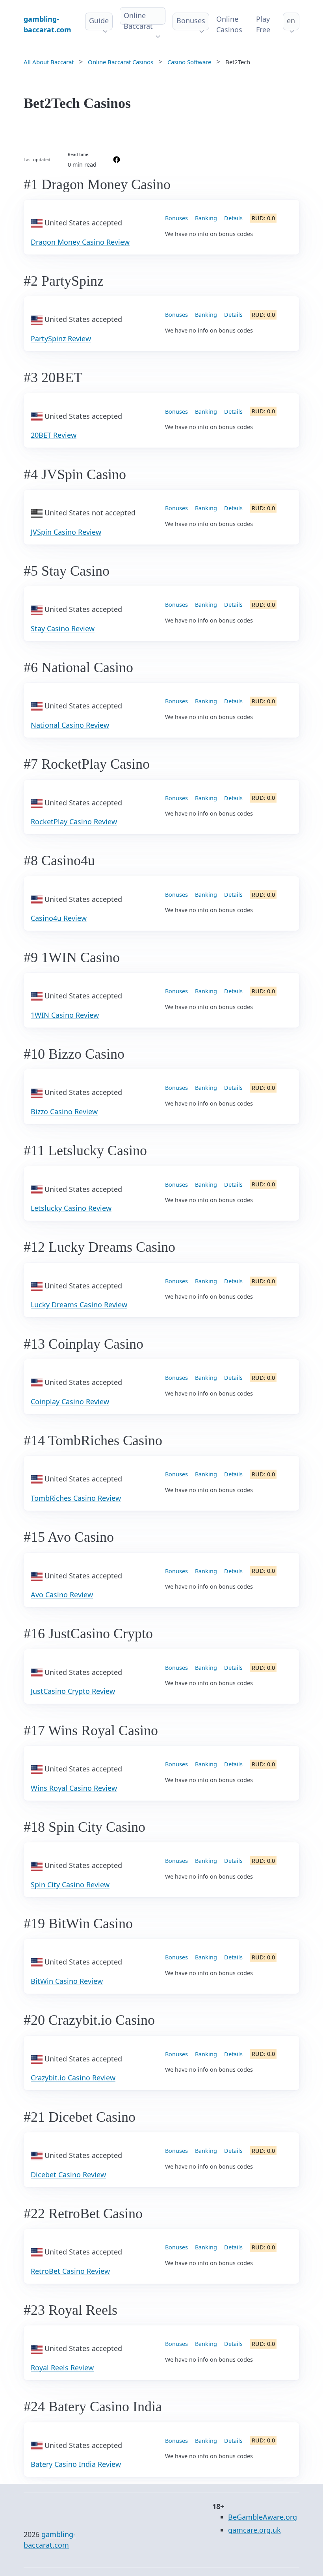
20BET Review (54, 435)
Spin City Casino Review (70, 1885)
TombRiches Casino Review (76, 1498)
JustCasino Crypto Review (73, 1691)
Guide (99, 20)
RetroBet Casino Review (70, 2271)
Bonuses (191, 20)
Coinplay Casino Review (70, 1401)
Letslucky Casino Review (71, 1208)
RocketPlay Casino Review (74, 821)
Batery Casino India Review (76, 2464)
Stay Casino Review (63, 628)
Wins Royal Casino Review (74, 1788)
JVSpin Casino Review (66, 532)
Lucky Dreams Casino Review (79, 1305)
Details (233, 218)
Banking (206, 218)
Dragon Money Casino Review (80, 242)
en (291, 20)
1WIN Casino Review (65, 1015)
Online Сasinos (229, 24)
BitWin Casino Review (67, 1981)
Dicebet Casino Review (68, 2175)
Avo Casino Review (62, 1595)
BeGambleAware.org (263, 2517)
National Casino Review (70, 725)
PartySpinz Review (61, 338)
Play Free (263, 24)
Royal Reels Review (62, 2368)
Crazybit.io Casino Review (73, 2078)
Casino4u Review (59, 918)
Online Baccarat (138, 21)
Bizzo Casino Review (64, 1111)
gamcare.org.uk (254, 2530)
